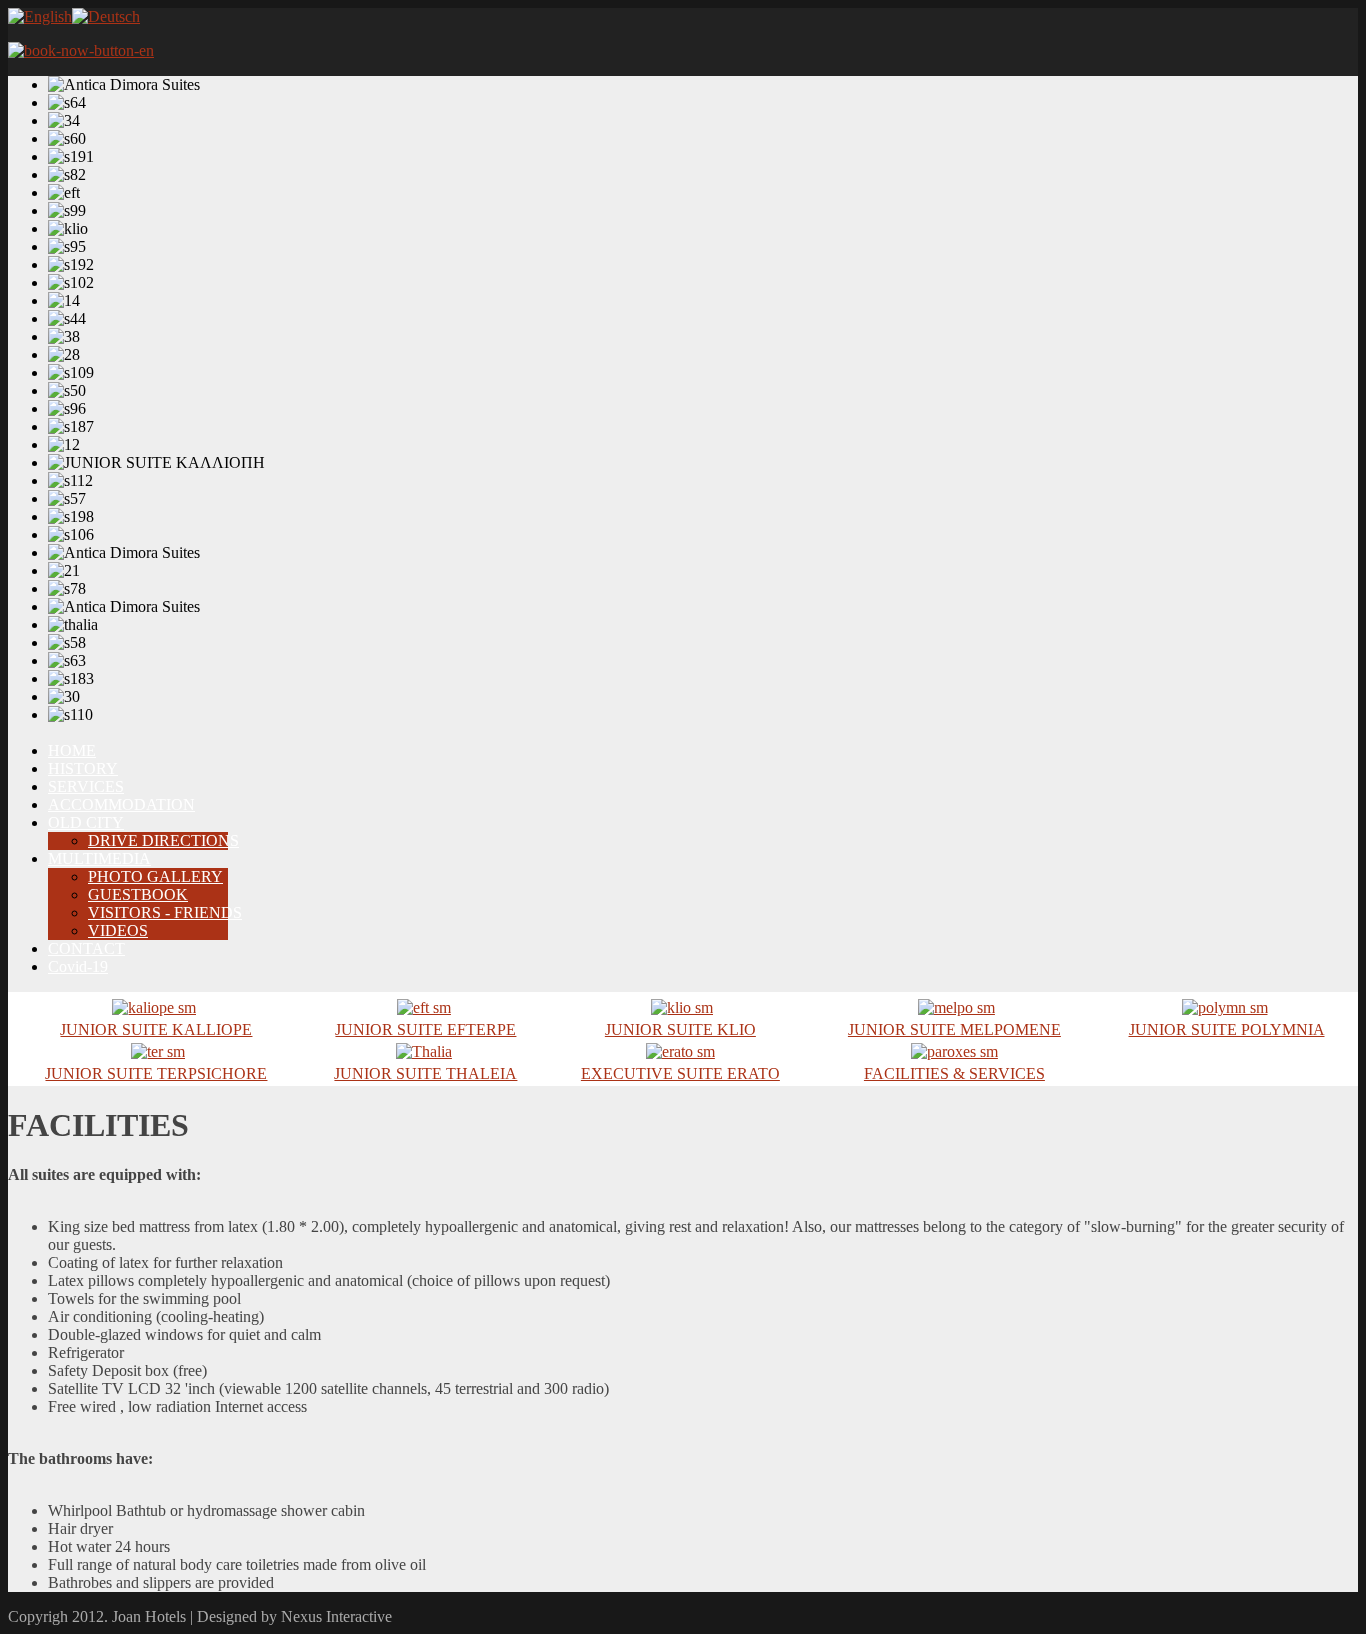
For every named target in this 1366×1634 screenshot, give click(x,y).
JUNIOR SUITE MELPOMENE (954, 1029)
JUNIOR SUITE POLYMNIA (1227, 1029)
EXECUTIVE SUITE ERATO (680, 1073)
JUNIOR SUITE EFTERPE (425, 1029)
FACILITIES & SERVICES (954, 1073)
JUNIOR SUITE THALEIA (425, 1073)
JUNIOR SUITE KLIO (680, 1029)
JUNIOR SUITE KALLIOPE (156, 1029)
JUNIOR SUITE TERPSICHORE (156, 1073)
